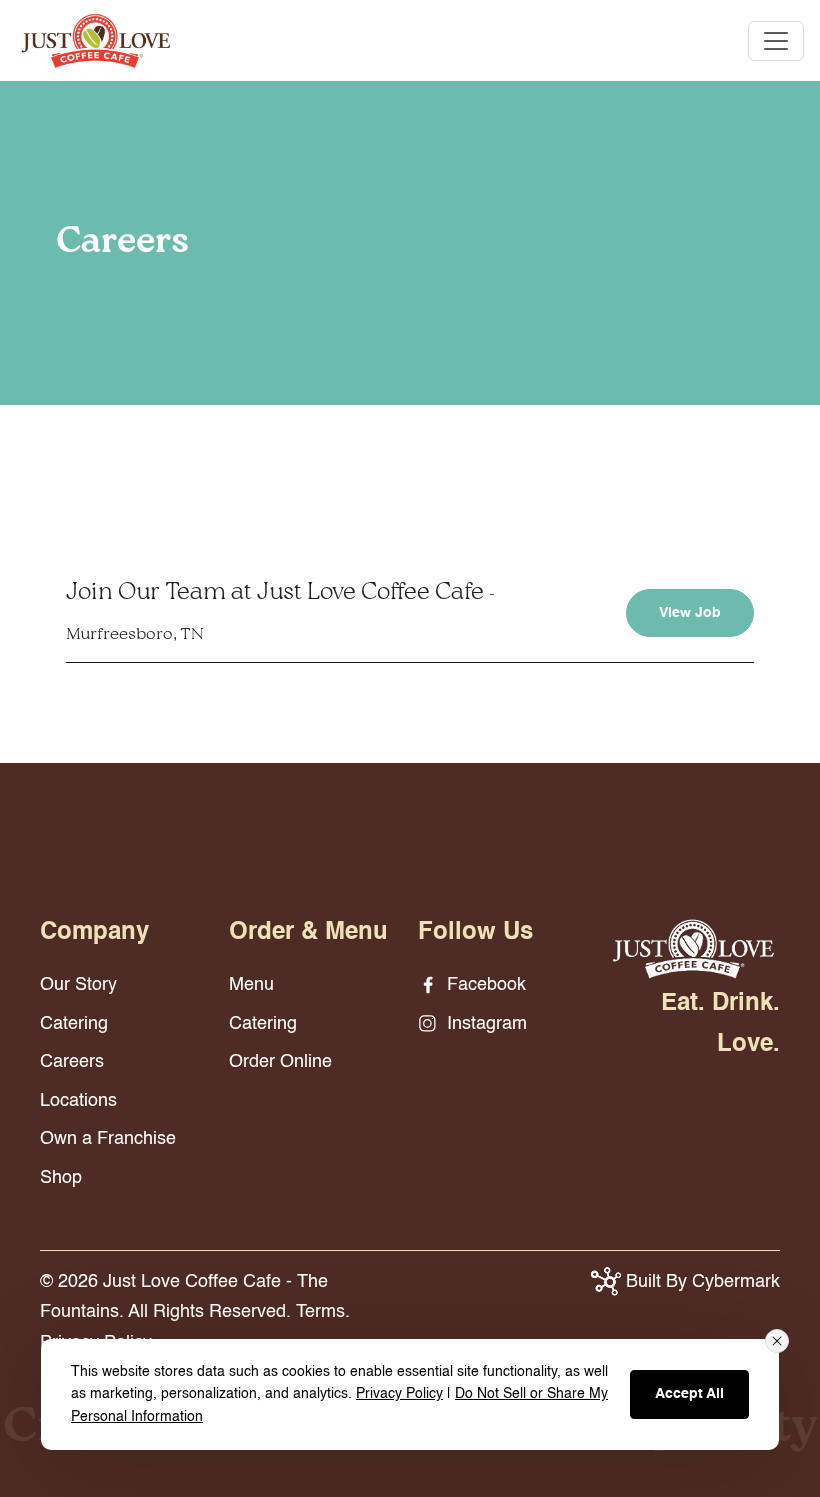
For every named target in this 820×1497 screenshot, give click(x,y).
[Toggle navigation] (776, 41)
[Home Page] (693, 948)
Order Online (280, 1062)
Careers (72, 1062)
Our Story (78, 985)
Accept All (689, 1394)
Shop (61, 1178)
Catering (74, 1024)
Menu (251, 985)
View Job (690, 613)
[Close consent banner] (777, 1341)
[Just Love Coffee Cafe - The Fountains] (96, 40)
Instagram (484, 1024)
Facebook (484, 985)
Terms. (323, 1312)
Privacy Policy (399, 1394)
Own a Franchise (108, 1139)
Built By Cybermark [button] (700, 1282)
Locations (78, 1101)
